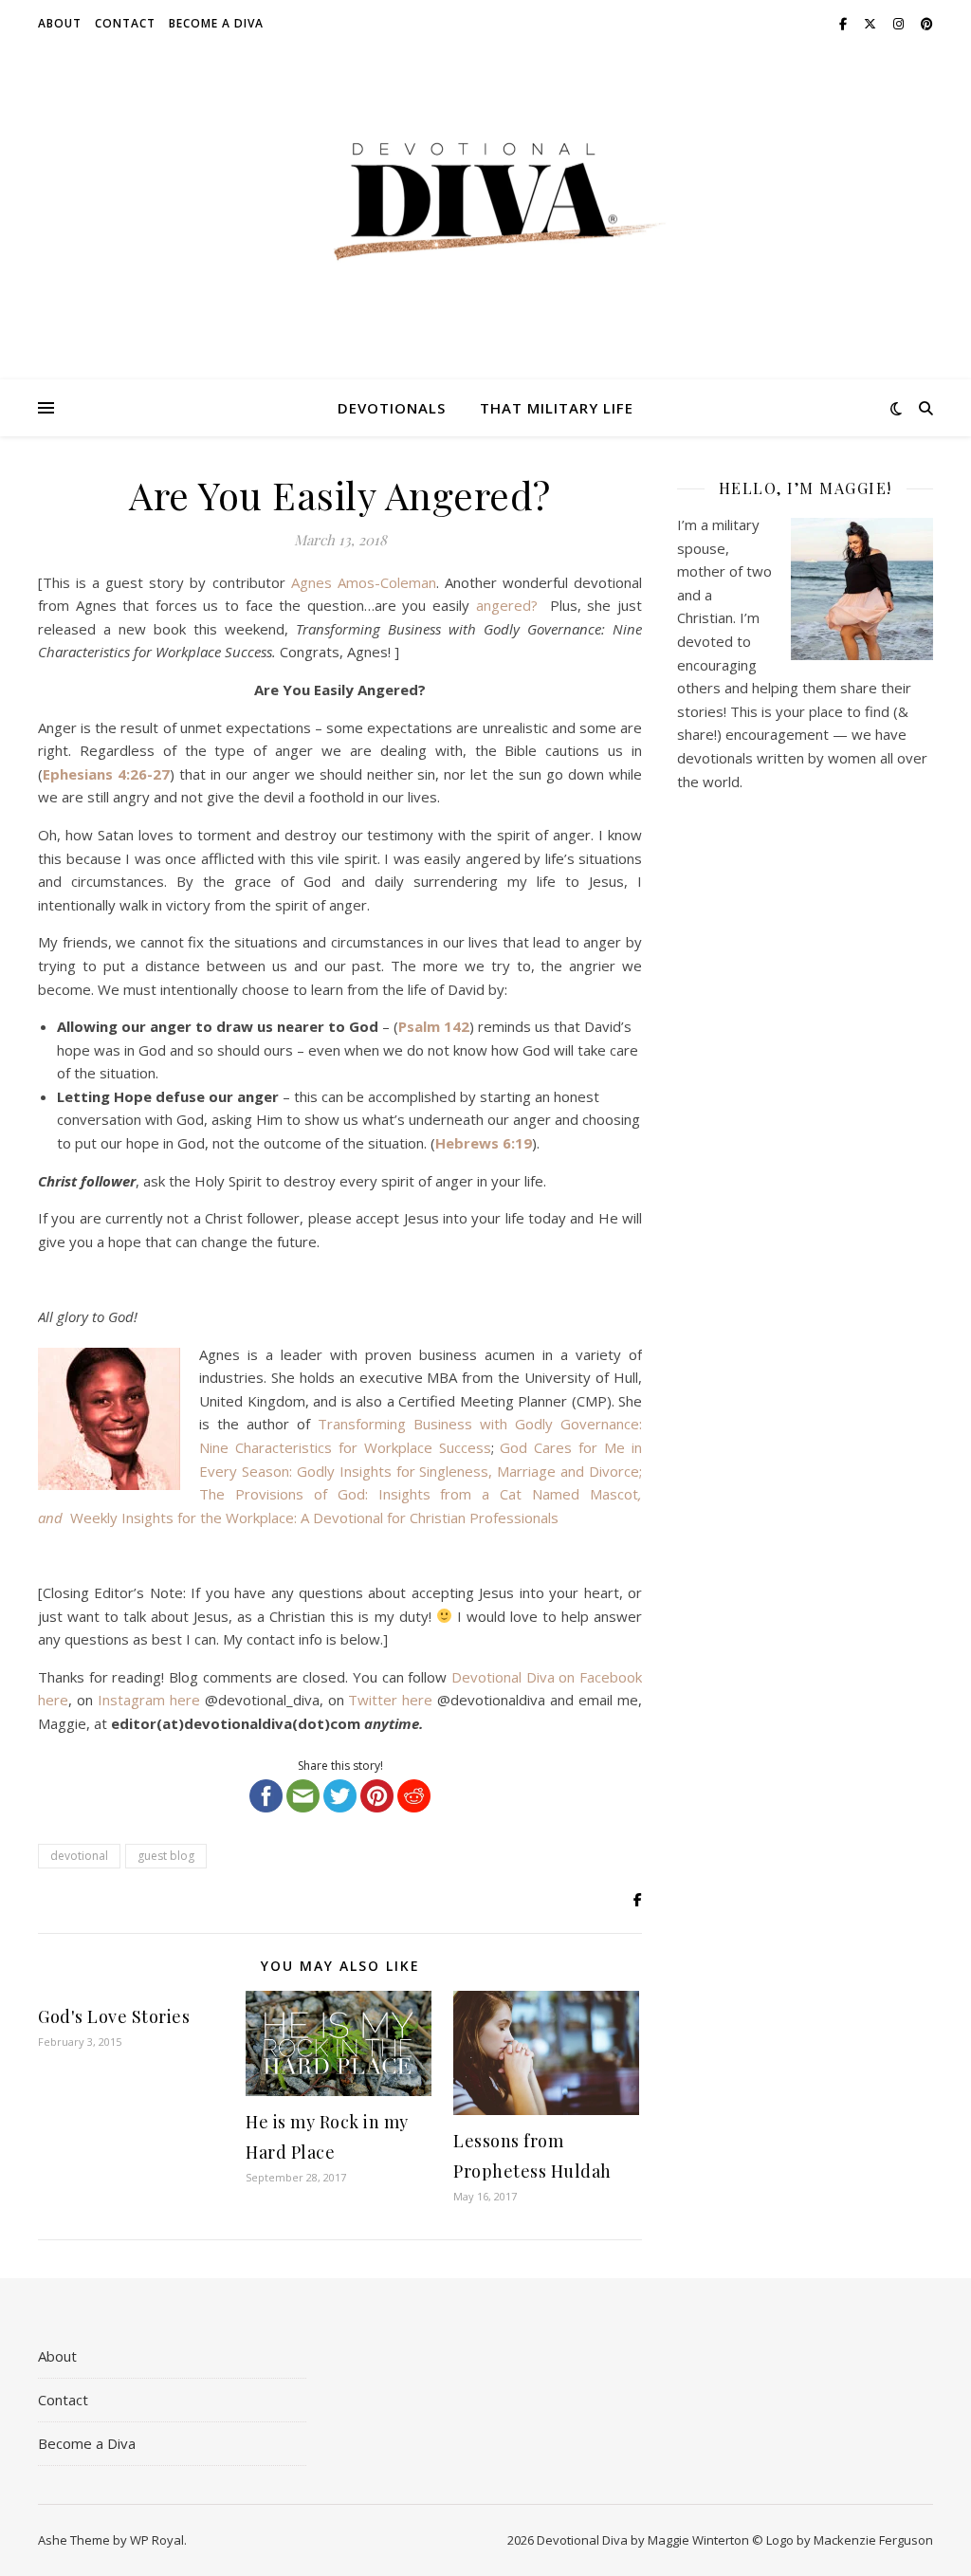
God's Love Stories (114, 2016)
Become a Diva (216, 23)
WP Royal (157, 2540)
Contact (125, 23)
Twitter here (390, 1700)
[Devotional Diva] (485, 202)
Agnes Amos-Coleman (364, 582)
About (60, 23)
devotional (79, 1856)
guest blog (166, 1856)
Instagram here (149, 1700)
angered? (510, 605)
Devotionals (392, 408)
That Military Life (557, 408)
